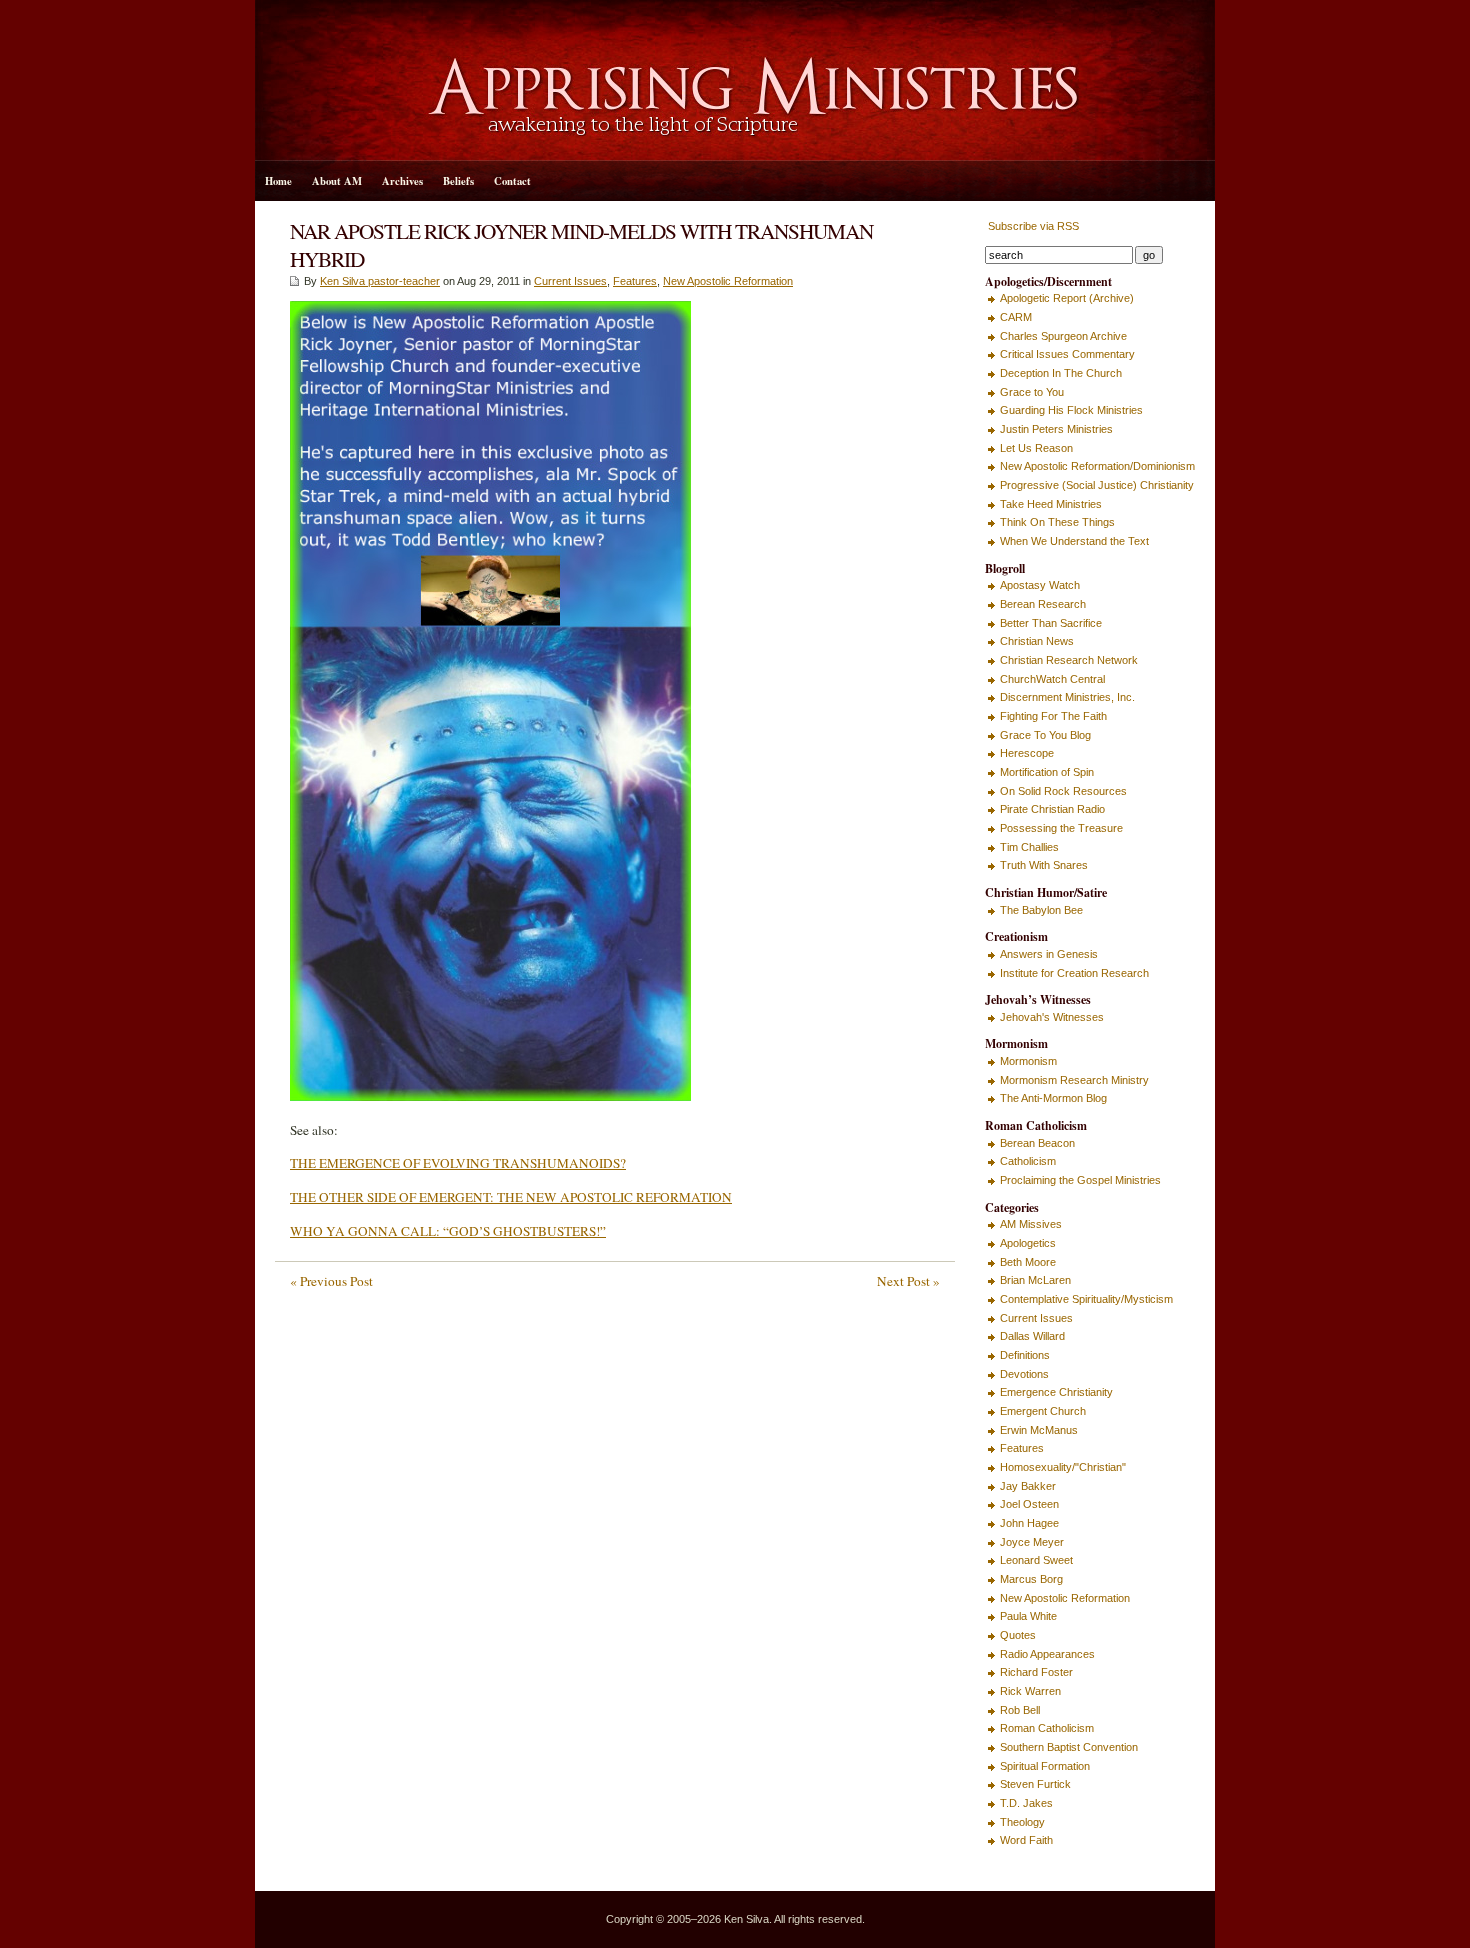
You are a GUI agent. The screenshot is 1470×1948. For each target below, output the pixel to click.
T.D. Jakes (1026, 1803)
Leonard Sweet (1036, 1560)
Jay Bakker (1028, 1486)
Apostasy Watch (1040, 585)
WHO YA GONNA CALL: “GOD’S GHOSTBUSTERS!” (448, 1231)
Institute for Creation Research (1074, 973)
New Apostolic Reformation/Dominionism (1097, 466)
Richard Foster (1036, 1672)
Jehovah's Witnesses (1052, 1017)
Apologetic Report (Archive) (1067, 298)
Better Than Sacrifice (1051, 623)
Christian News (1037, 641)
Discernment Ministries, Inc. (1067, 697)
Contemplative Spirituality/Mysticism (1086, 1299)
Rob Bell (1020, 1710)
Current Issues (570, 281)
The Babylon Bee (1041, 910)
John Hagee (1029, 1523)
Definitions (1025, 1355)
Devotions (1024, 1374)
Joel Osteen (1029, 1504)
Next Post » (908, 1281)
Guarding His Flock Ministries (1071, 410)
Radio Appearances (1047, 1654)
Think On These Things (1057, 522)
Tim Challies (1029, 847)
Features (635, 281)
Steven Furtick (1035, 1784)
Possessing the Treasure (1061, 828)
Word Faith (1026, 1840)
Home (278, 181)
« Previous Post (331, 1281)
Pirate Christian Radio (1052, 809)
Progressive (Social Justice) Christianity (1097, 485)
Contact (512, 181)
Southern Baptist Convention (1069, 1747)
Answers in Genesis (1049, 954)
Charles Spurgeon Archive (1063, 336)
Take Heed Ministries (1051, 504)
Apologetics (1028, 1243)
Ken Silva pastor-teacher (380, 281)
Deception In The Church (1061, 373)
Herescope (1027, 753)
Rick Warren (1030, 1691)
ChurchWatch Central (1052, 679)
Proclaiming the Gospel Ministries (1080, 1180)
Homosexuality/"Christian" (1063, 1467)
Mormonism (1028, 1061)
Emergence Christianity (1056, 1392)
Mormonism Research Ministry (1074, 1080)
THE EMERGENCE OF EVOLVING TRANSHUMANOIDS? (458, 1163)
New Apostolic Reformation (728, 281)
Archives (402, 181)
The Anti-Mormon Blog (1053, 1098)
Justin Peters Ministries (1056, 429)
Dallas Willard (1032, 1336)
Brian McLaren (1035, 1280)
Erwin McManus (1039, 1430)
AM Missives (1031, 1224)
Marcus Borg (1031, 1579)
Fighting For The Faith (1053, 716)
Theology (1022, 1822)
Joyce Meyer (1032, 1542)
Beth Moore (1028, 1262)
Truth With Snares (1044, 865)
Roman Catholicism (1047, 1728)
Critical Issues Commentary (1067, 354)
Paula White (1028, 1616)
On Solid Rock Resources (1063, 791)
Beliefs (458, 181)
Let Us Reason (1036, 448)
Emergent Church (1043, 1411)
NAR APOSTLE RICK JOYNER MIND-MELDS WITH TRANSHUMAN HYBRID (581, 244)
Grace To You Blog (1045, 735)
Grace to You (1032, 392)
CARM (1016, 317)
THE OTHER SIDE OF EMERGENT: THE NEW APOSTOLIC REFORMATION (511, 1197)
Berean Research (1043, 604)
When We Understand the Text (1074, 541)
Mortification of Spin (1047, 772)
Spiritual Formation (1045, 1766)
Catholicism (1028, 1161)
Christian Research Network (1069, 660)
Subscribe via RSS (1032, 226)
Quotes (1018, 1635)
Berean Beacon (1037, 1143)
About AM (337, 181)
